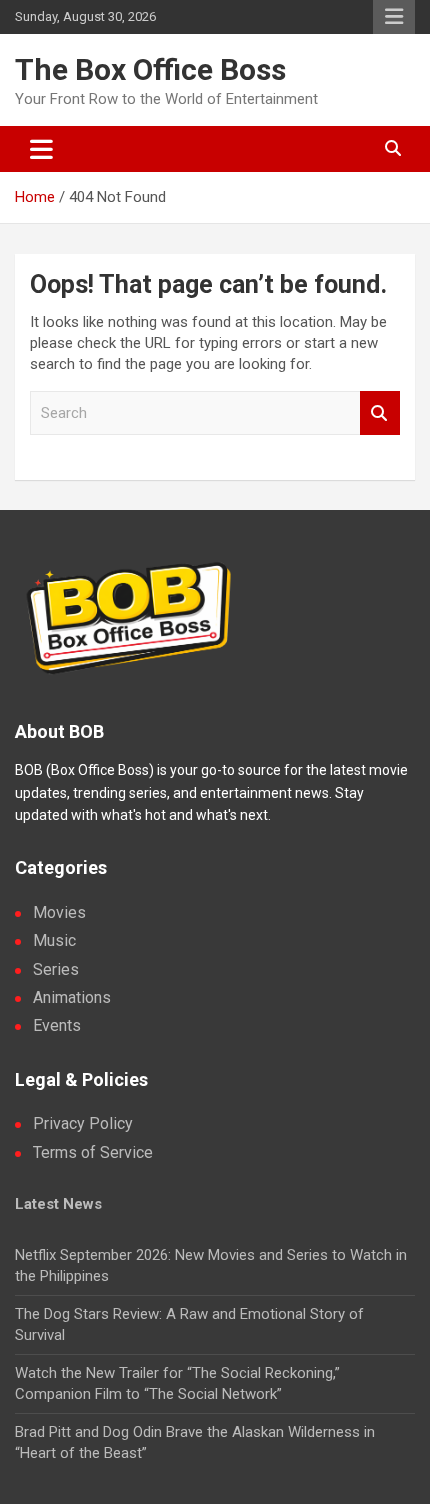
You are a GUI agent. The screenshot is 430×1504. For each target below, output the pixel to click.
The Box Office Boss (150, 69)
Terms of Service (93, 1152)
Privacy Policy (83, 1123)
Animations (72, 997)
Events (57, 1025)
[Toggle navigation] (41, 149)
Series (56, 969)
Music (54, 940)
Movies (59, 912)
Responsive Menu (394, 17)
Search (380, 413)
